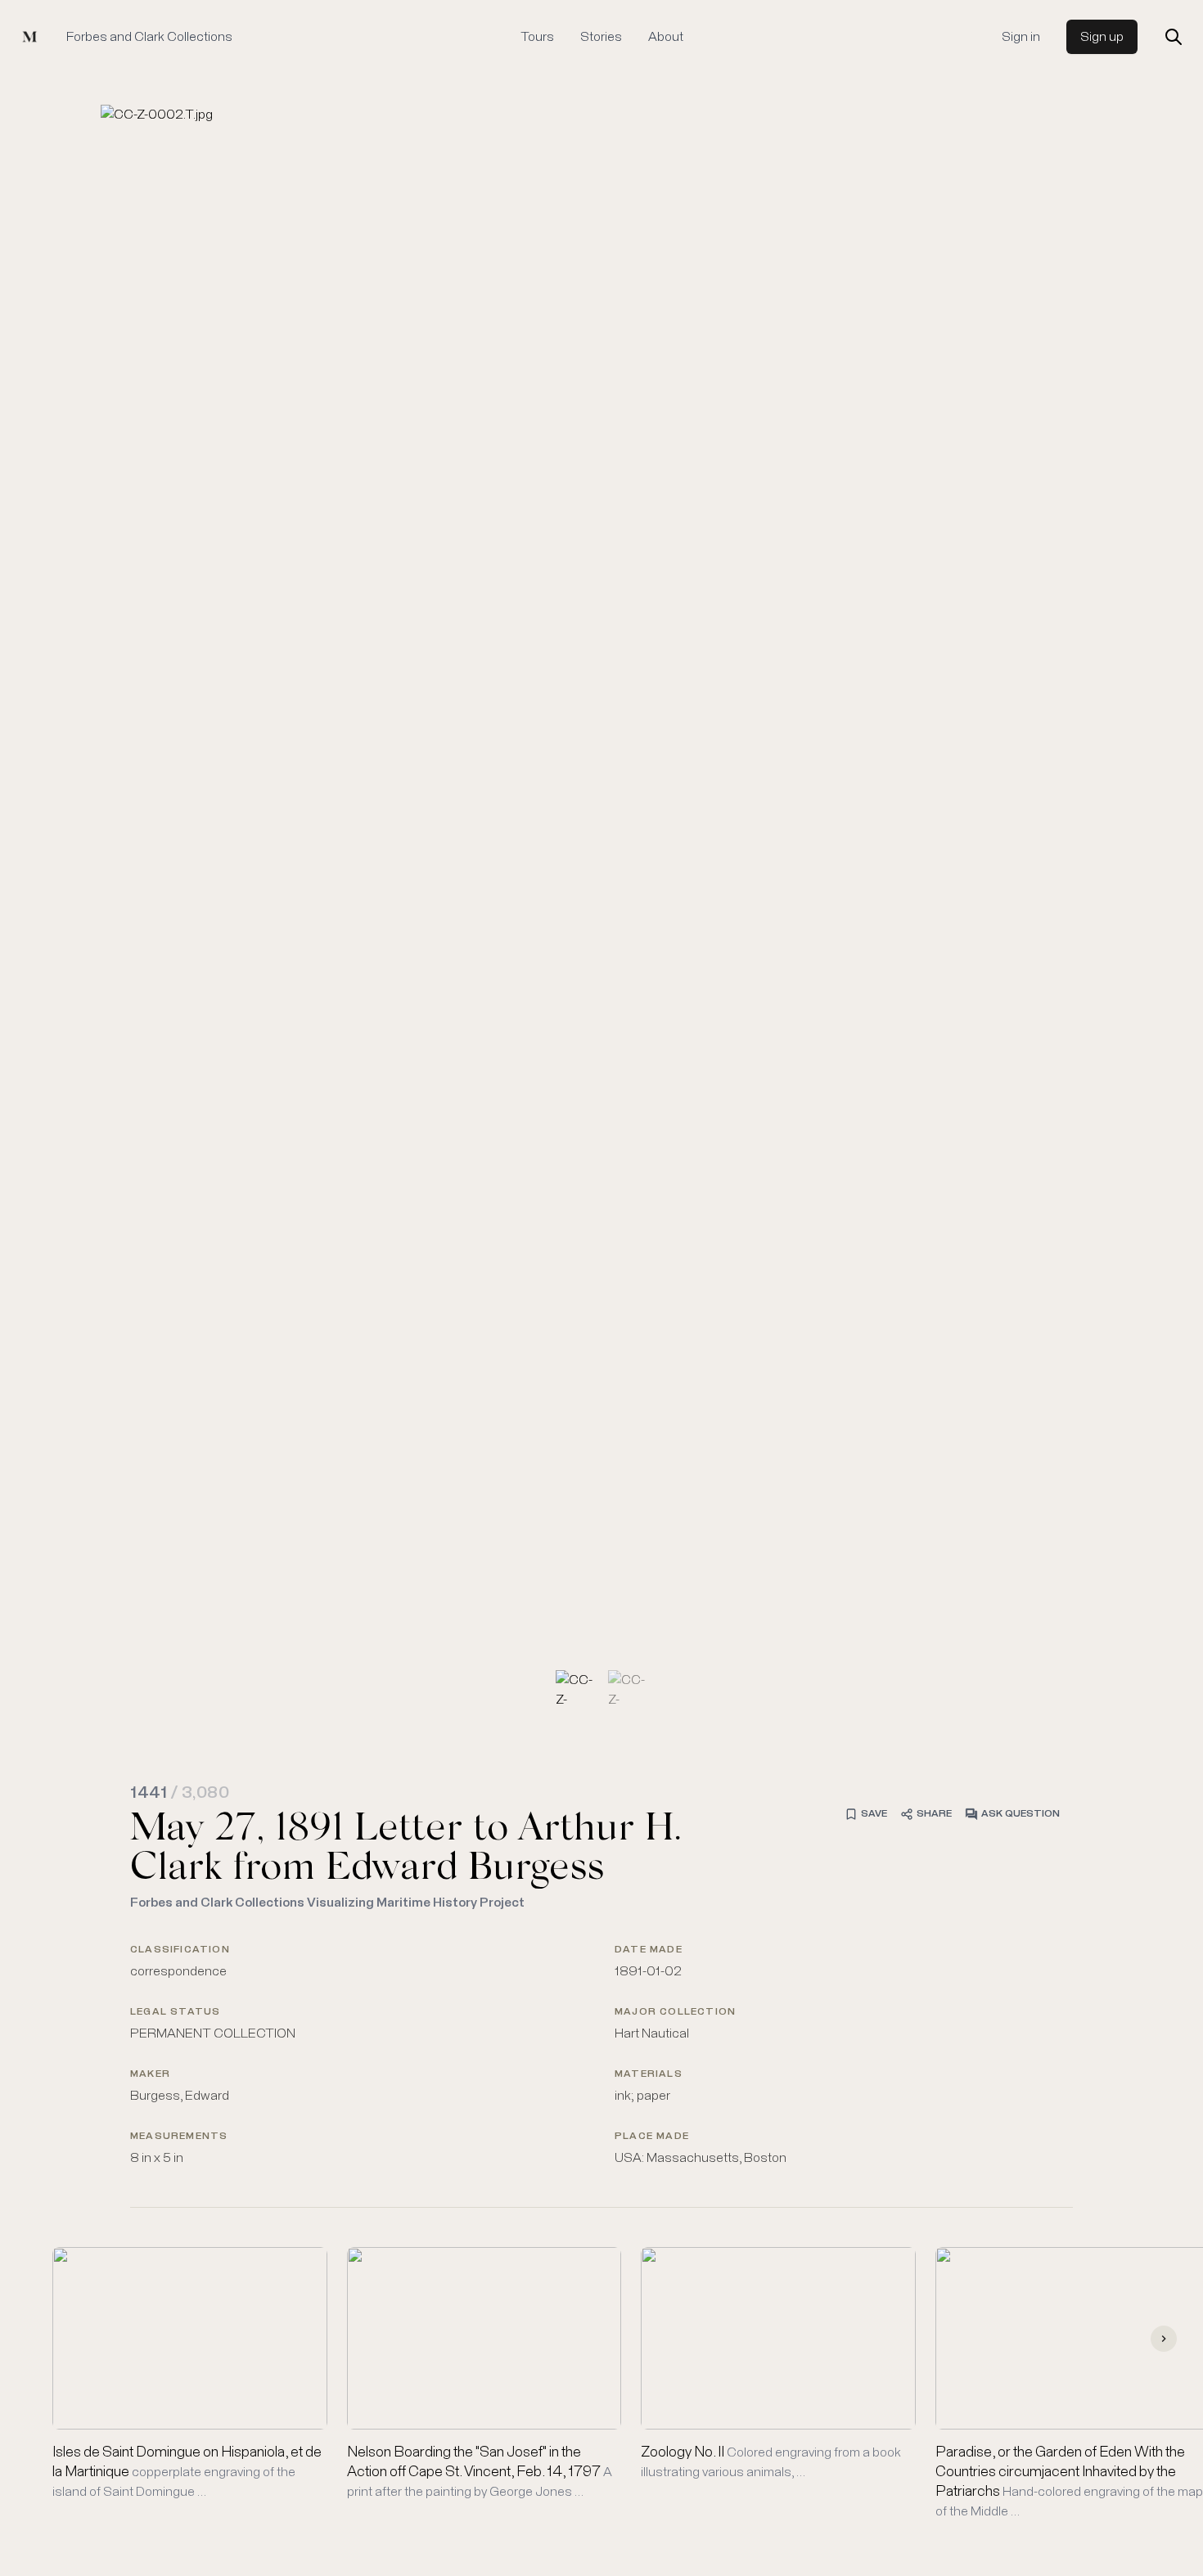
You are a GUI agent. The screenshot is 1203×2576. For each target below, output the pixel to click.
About (666, 37)
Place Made (652, 2137)
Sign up (1102, 37)
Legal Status (175, 2012)
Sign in (1021, 37)
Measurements (179, 2137)
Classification (180, 1950)
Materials (649, 2074)
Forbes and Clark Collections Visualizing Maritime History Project (327, 1903)
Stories (601, 37)
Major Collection (675, 2012)
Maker (150, 2074)
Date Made (649, 1950)
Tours (537, 37)
